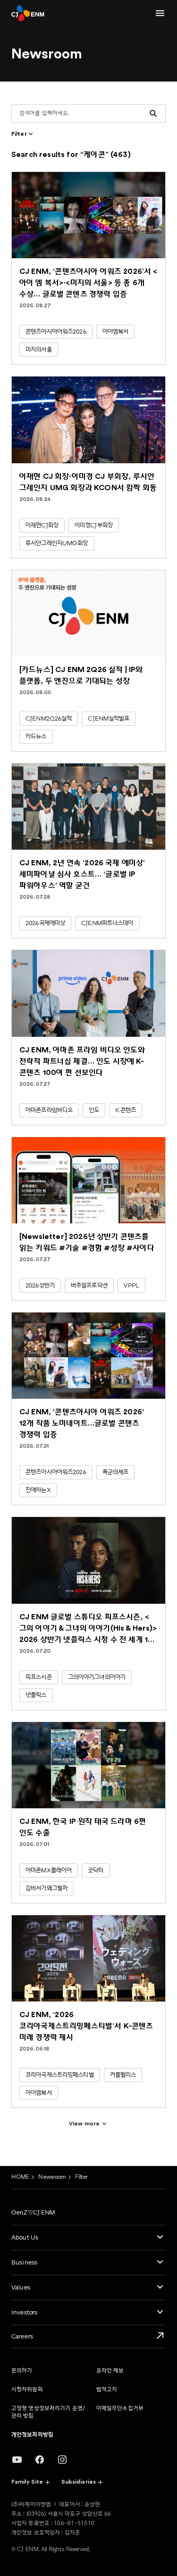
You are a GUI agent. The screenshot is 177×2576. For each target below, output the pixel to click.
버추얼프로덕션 (89, 1286)
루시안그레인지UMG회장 (57, 543)
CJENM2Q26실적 (49, 719)
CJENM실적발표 (109, 719)
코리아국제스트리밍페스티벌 (60, 2075)
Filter (81, 2177)
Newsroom (52, 2177)
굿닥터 (96, 1870)
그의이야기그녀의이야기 (97, 1677)
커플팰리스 (123, 2075)
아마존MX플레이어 (49, 1870)
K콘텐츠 (126, 1110)
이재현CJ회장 (42, 525)
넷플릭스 (36, 1695)
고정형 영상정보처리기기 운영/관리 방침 (48, 2412)
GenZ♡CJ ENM (33, 2213)
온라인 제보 (110, 2371)
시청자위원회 (27, 2390)
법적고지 (107, 2390)
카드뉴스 (36, 737)
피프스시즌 (39, 1677)
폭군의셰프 (116, 1472)
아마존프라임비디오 (49, 1110)
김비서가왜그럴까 (46, 1888)
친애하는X (38, 1490)
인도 (94, 1110)
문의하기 (22, 2371)
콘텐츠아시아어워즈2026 (56, 332)
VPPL (132, 1286)
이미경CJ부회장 (94, 525)
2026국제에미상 (45, 923)
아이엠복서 (116, 332)
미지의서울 (39, 350)
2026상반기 (40, 1286)
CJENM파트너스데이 (107, 923)
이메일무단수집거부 (120, 2408)
